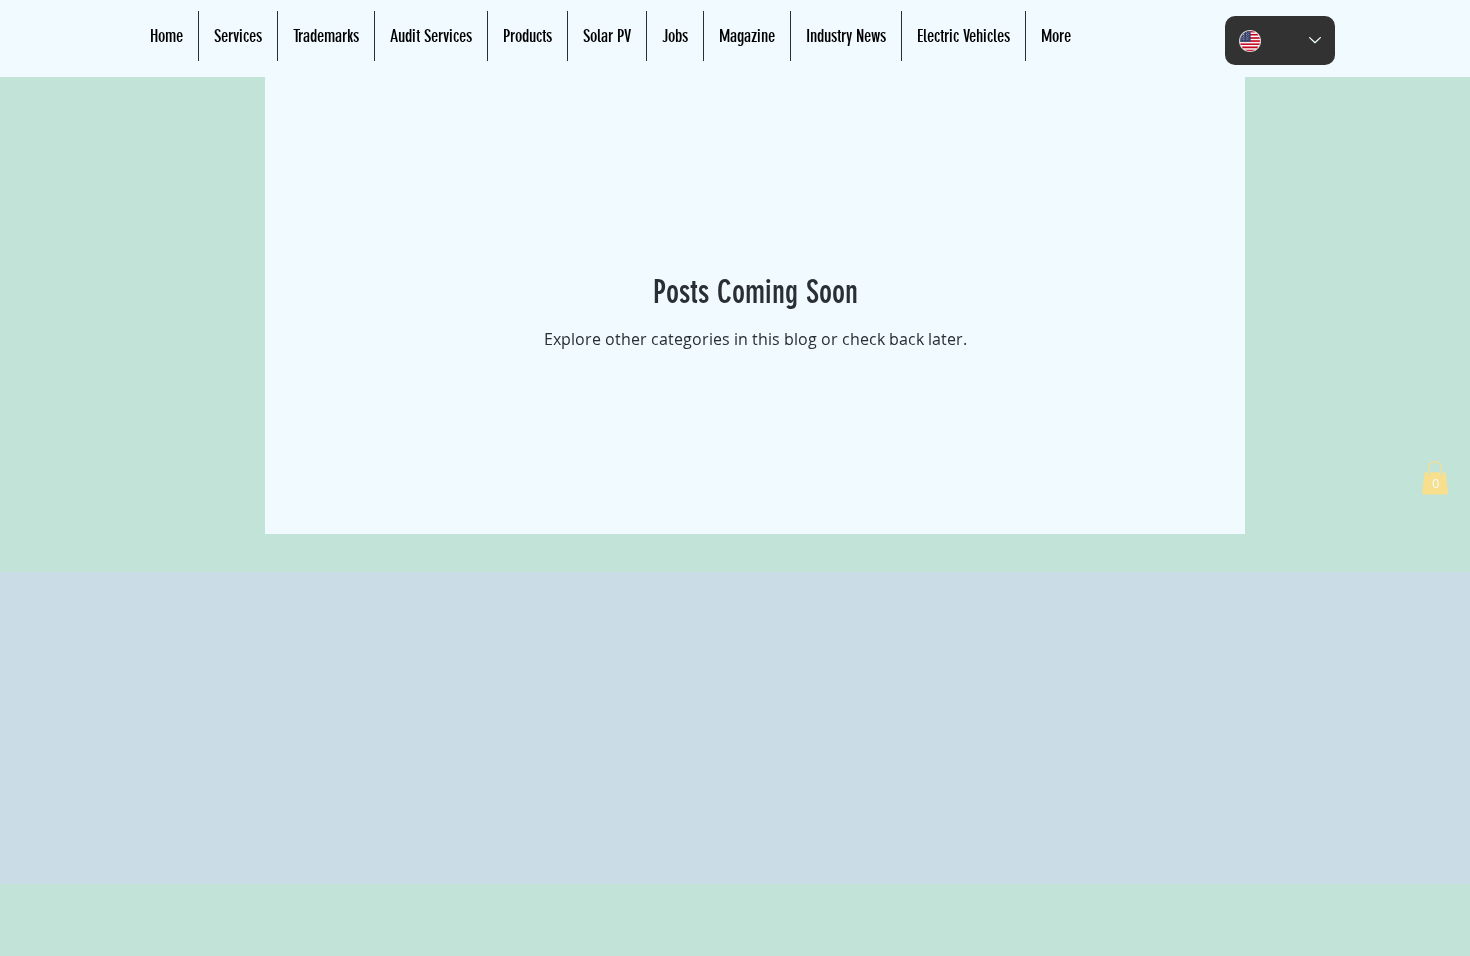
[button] (1435, 477)
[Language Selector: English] (1280, 40)
